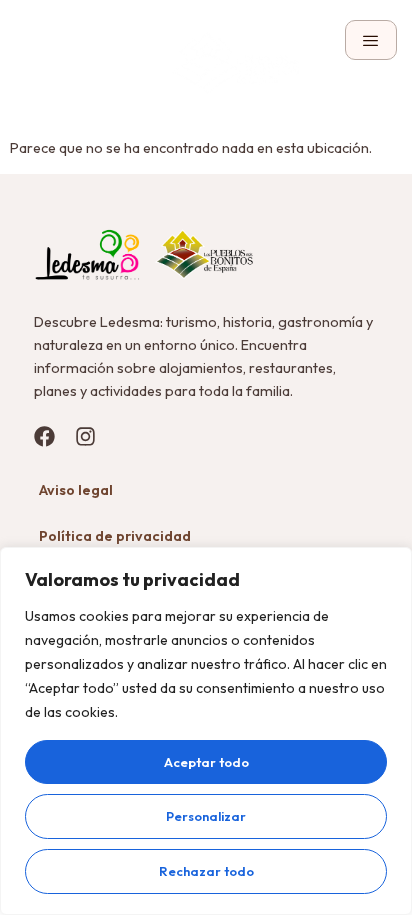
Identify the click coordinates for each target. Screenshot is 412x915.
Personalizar (206, 816)
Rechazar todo (206, 871)
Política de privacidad (115, 536)
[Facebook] (44, 436)
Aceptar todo (206, 762)
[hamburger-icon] (371, 40)
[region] (206, 731)
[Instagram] (85, 436)
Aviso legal (76, 490)
